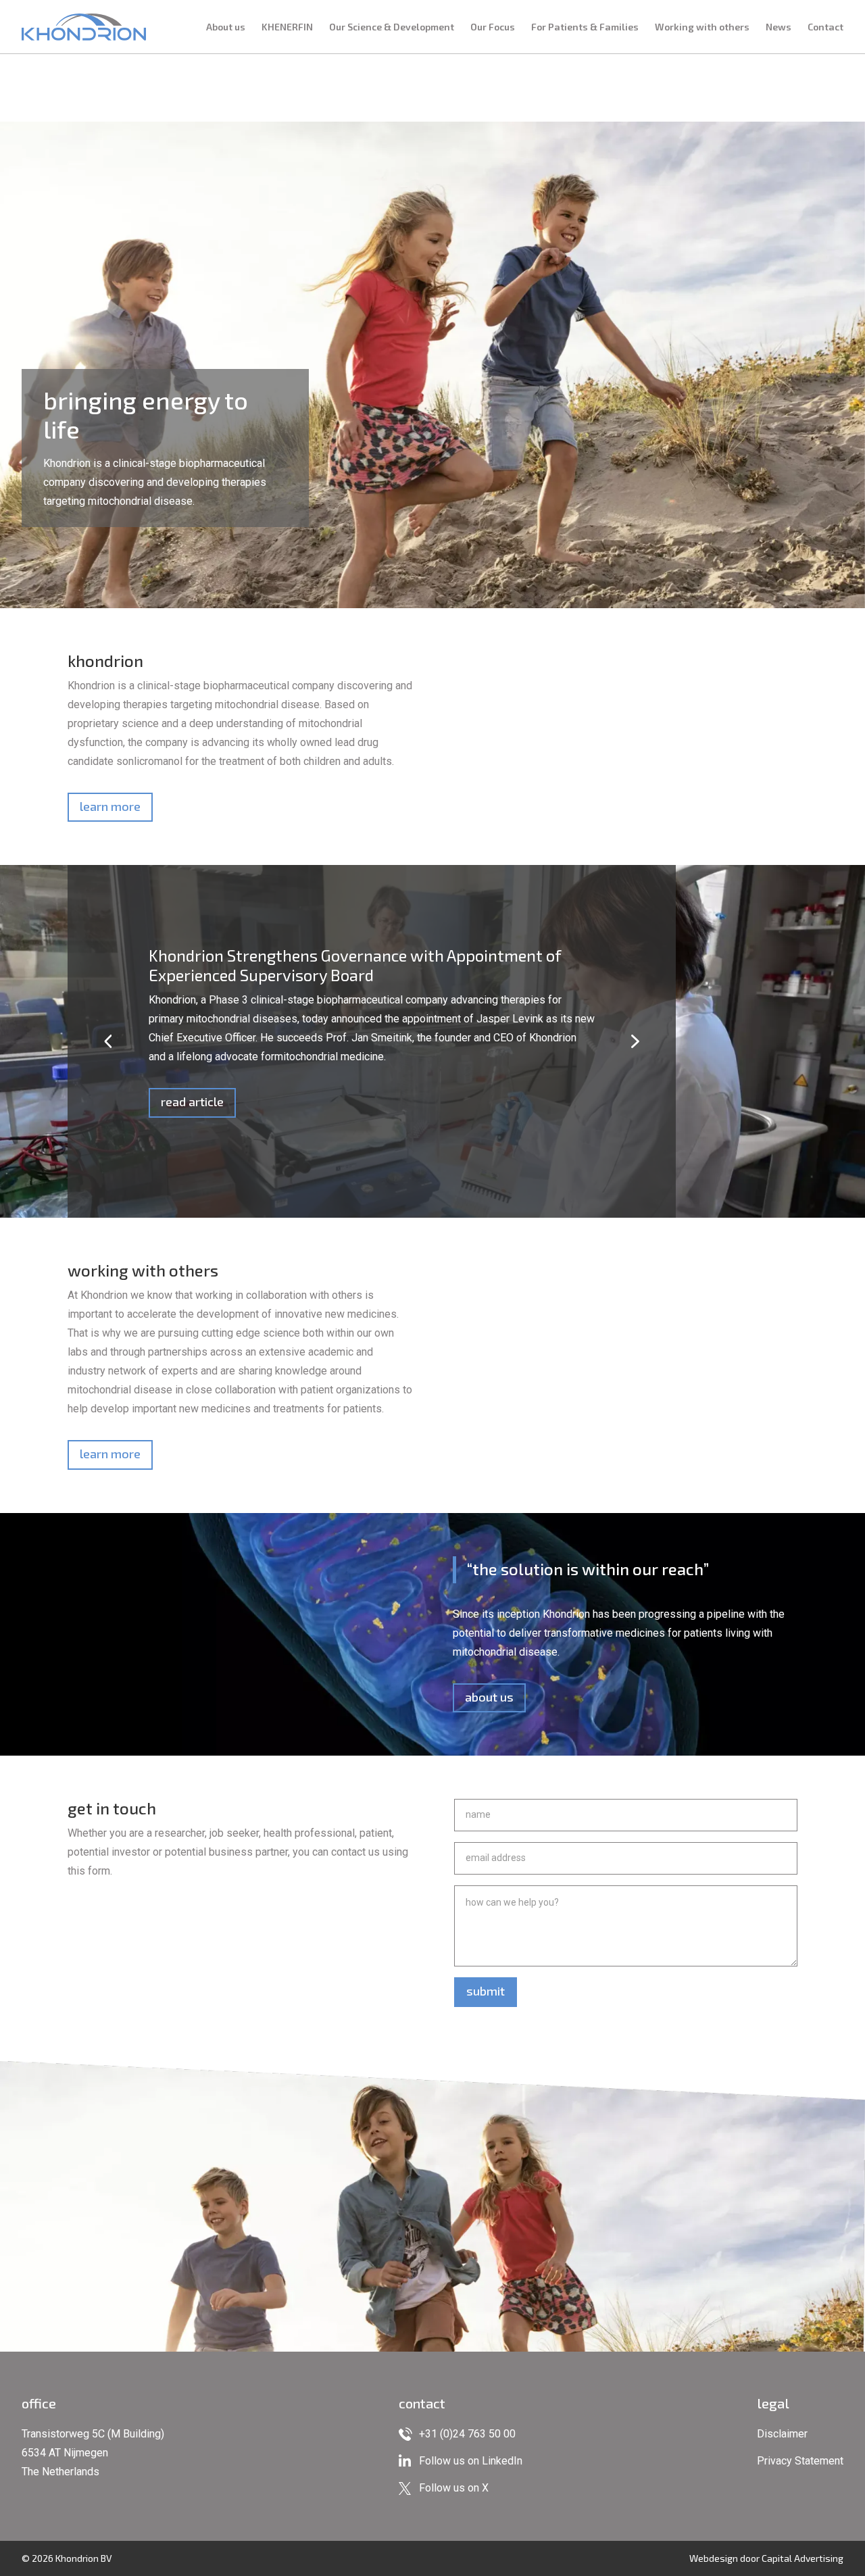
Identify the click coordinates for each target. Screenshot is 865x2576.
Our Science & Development (392, 27)
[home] (84, 27)
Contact (825, 27)
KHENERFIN (287, 27)
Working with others (702, 27)
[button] (108, 1041)
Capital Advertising (802, 2558)
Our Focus (493, 27)
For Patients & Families (585, 27)
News (778, 27)
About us (226, 27)
